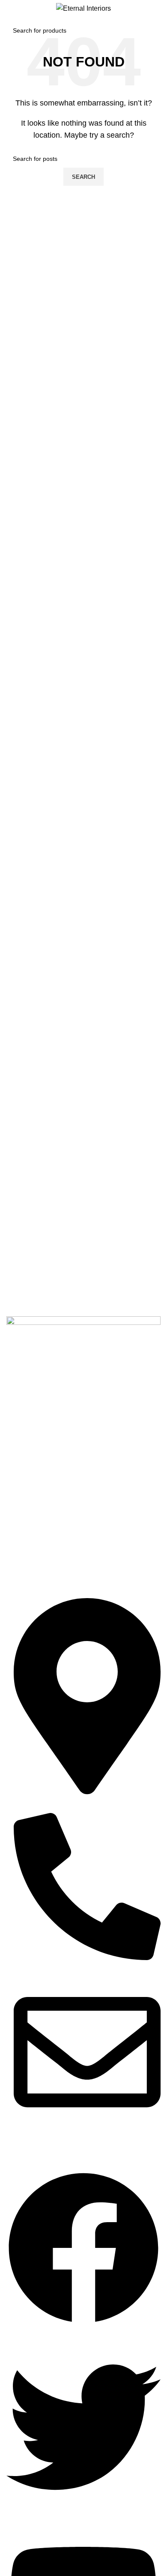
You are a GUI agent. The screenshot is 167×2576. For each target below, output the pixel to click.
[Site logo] (83, 8)
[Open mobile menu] (10, 9)
